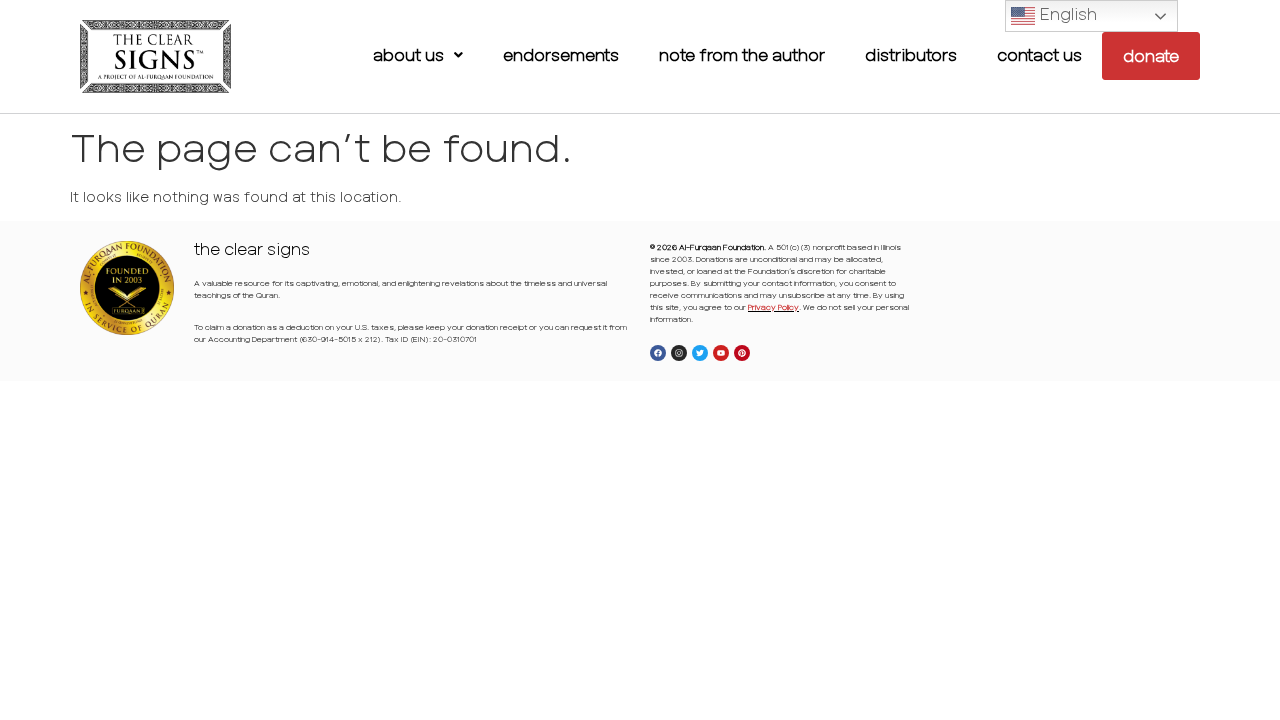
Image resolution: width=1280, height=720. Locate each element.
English (1066, 13)
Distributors (911, 54)
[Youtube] (721, 353)
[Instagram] (679, 353)
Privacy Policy (773, 307)
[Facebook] (658, 353)
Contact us (1039, 54)
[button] (418, 55)
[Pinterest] (742, 353)
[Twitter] (700, 353)
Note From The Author (742, 54)
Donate (1151, 55)
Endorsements (561, 54)
